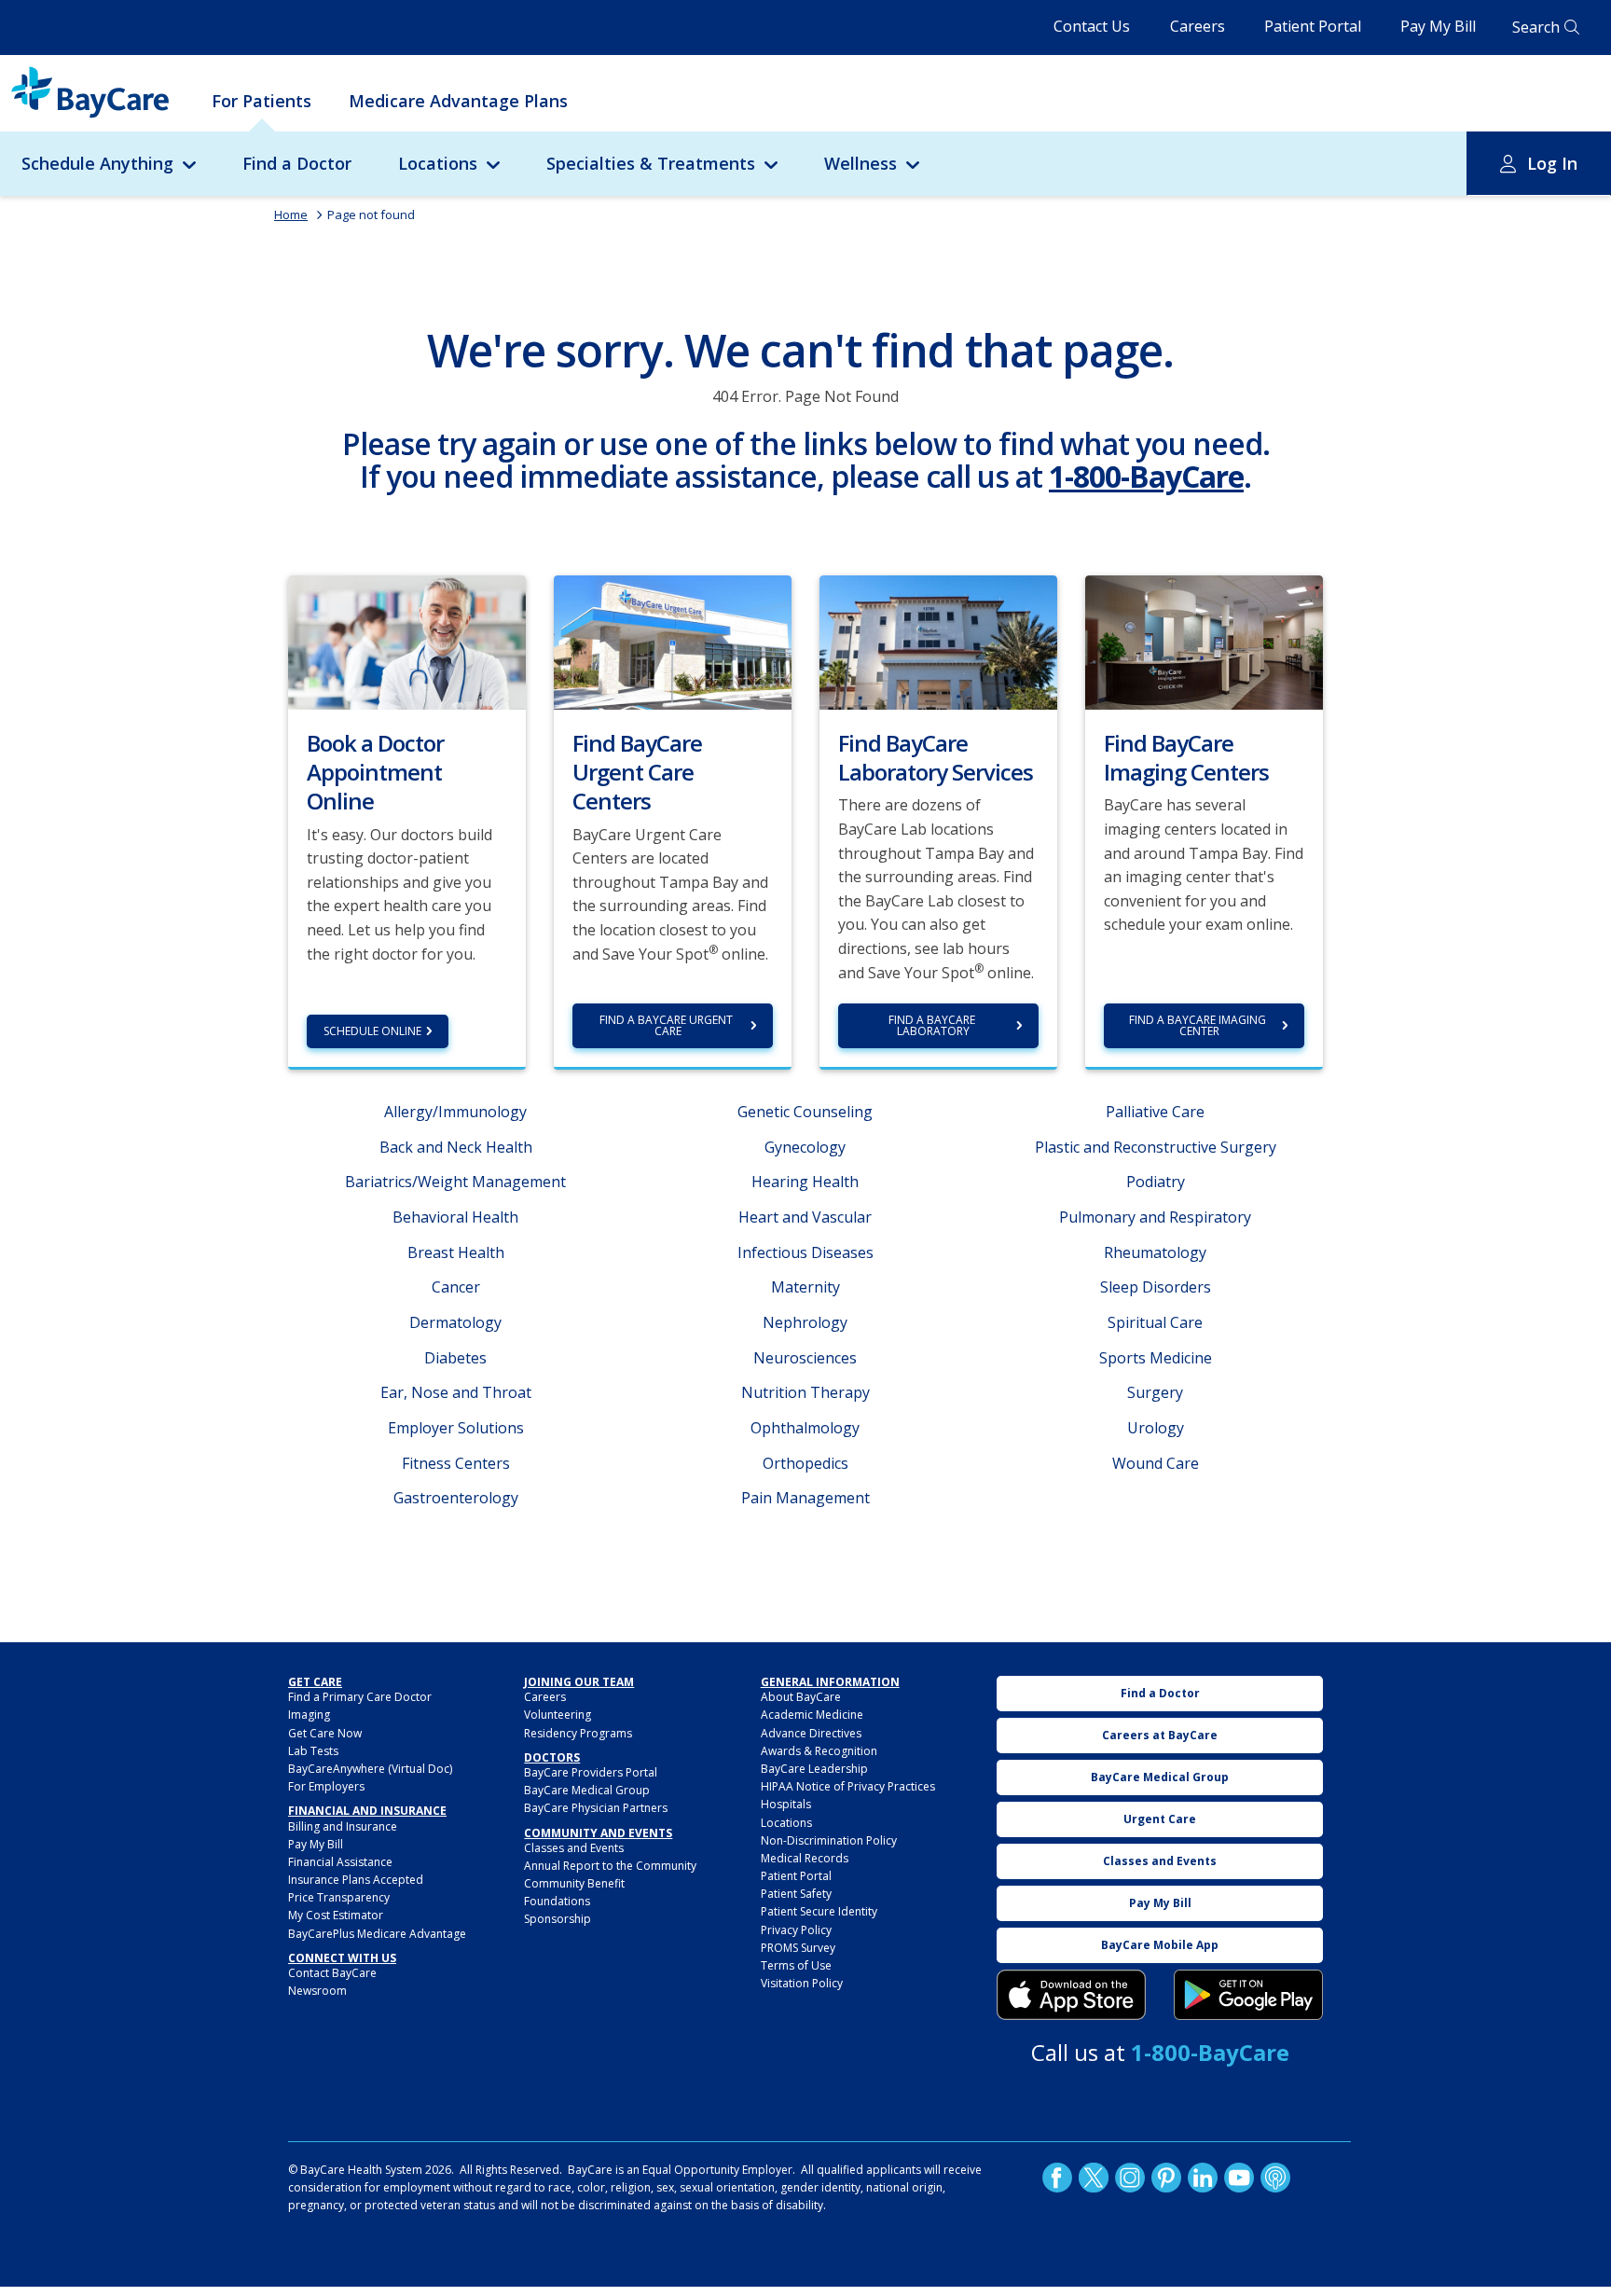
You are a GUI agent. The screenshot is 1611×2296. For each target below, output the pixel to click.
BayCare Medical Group (587, 1790)
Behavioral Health (455, 1217)
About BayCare (801, 1697)
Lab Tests (313, 1751)
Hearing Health (805, 1182)
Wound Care (1156, 1463)
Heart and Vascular (805, 1217)
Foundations (557, 1901)
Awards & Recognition (819, 1751)
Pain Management (805, 1498)
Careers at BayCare (1160, 1735)
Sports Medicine (1156, 1358)
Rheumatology (1155, 1252)
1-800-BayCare (1146, 476)
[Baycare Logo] (90, 92)
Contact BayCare (332, 1973)
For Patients (262, 101)
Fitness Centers (456, 1463)
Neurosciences (805, 1358)
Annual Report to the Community (610, 1866)
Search (1536, 27)
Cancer (456, 1287)
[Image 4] (1248, 1995)
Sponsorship (558, 1919)
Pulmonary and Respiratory (1155, 1217)
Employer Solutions (456, 1428)
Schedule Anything (97, 163)
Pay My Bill (1438, 26)
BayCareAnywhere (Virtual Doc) (370, 1769)
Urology (1156, 1428)
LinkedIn (1203, 2178)
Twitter (1094, 2178)
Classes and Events (574, 1848)
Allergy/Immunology (455, 1112)
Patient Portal (1313, 26)
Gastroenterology (456, 1498)
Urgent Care (1160, 1819)
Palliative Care (1155, 1112)
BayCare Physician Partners (596, 1808)
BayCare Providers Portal (591, 1772)
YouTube (1239, 2178)
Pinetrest (1166, 2178)
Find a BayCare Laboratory (933, 1025)
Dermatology (455, 1322)
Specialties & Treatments (651, 163)
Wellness (861, 163)
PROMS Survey (798, 1948)
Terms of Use (796, 1965)
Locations (438, 163)
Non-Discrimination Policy (829, 1840)
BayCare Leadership (814, 1769)
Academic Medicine (812, 1715)
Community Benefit (574, 1883)
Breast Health (456, 1252)
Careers (1198, 26)
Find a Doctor (297, 163)
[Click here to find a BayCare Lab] (938, 641)
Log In (1552, 163)
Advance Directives (811, 1733)
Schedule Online (372, 1031)
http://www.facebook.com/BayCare (1057, 2178)
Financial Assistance (340, 1862)
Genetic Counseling (805, 1112)
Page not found (371, 214)
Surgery (1155, 1392)
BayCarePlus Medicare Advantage (377, 1934)
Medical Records (805, 1858)
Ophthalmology (805, 1428)
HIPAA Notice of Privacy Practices (848, 1786)
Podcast (1275, 2178)
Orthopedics (805, 1463)
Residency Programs (578, 1733)
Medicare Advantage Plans (458, 101)
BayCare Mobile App (1160, 1945)
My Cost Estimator (336, 1915)
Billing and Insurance (343, 1826)
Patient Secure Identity (819, 1911)
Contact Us (1092, 26)
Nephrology (805, 1322)
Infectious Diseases (805, 1252)
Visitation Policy (802, 1983)
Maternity (805, 1287)
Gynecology (805, 1147)
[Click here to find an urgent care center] (673, 641)
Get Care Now (325, 1733)
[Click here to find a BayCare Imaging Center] (1204, 641)
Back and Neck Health (456, 1147)
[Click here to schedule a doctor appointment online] (407, 641)
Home (291, 214)
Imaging (309, 1715)
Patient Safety (796, 1894)
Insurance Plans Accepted (356, 1880)
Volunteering (558, 1715)
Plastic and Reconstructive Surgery (1156, 1147)
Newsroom (317, 1991)
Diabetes (455, 1358)
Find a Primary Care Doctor (360, 1697)
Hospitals (786, 1804)
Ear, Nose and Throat (456, 1392)
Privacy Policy (796, 1930)
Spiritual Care (1155, 1322)
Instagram (1130, 2178)
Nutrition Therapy (805, 1392)
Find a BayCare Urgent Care (668, 1025)
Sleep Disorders (1156, 1287)
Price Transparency (339, 1897)
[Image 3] (1071, 1995)
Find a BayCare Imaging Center (1199, 1025)
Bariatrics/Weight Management (455, 1182)
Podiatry (1156, 1182)
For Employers (326, 1786)
